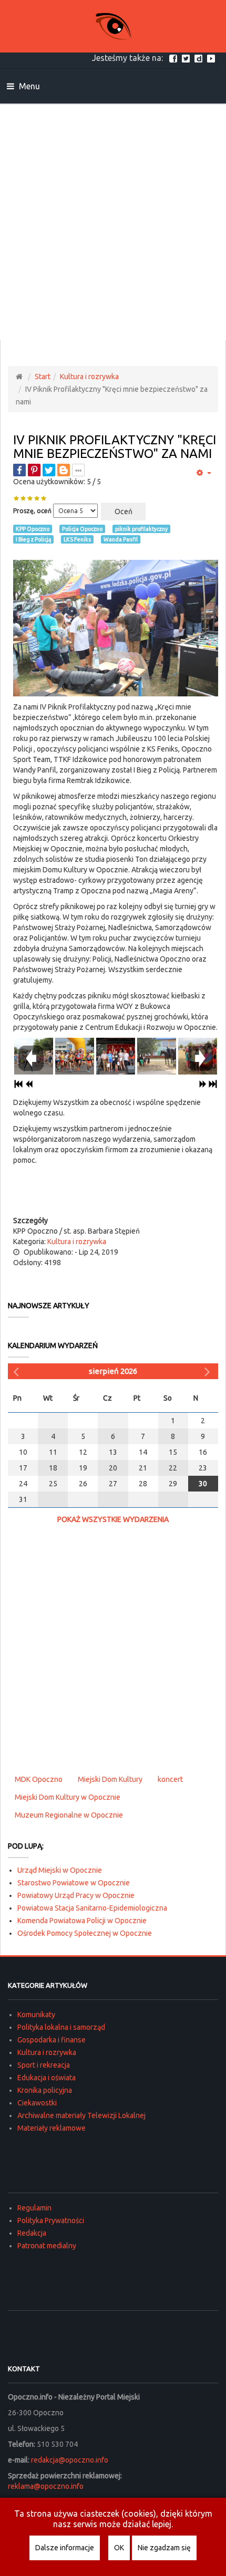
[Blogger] (64, 470)
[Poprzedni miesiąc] (17, 1371)
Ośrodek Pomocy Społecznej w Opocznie (85, 1933)
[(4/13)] (157, 1055)
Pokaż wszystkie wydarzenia (113, 1519)
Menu (28, 86)
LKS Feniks (77, 539)
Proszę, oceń (32, 511)
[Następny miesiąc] (209, 1371)
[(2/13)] (75, 1055)
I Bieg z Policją (33, 539)
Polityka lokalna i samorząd (61, 2027)
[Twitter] (187, 58)
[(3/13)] (116, 1055)
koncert (170, 1779)
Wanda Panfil (121, 539)
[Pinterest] (34, 470)
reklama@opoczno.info (46, 2486)
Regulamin (34, 2208)
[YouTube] (212, 58)
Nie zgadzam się (164, 2548)
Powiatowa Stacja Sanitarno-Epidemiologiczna (92, 1908)
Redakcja (32, 2233)
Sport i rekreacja (44, 2065)
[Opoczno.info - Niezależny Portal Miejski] (113, 26)
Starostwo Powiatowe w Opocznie (74, 1883)
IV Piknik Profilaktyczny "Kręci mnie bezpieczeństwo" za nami (115, 447)
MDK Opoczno (39, 1779)
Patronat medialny (47, 2246)
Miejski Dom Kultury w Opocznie (68, 1797)
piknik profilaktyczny (141, 529)
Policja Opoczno (82, 529)
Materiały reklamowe (52, 2128)
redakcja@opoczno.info (70, 2460)
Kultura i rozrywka (89, 377)
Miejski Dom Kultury (110, 1779)
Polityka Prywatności (51, 2220)
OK (119, 2548)
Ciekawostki (37, 2103)
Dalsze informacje (65, 2548)
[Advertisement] (113, 222)
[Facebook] (174, 58)
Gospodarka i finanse (52, 2040)
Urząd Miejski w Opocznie (60, 1870)
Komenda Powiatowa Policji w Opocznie (82, 1921)
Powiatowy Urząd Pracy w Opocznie (76, 1895)
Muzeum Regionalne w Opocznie (69, 1815)
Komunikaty (36, 2015)
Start (43, 377)
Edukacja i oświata (47, 2078)
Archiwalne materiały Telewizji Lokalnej (81, 2115)
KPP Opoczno (33, 529)
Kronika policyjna (45, 2090)
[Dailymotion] (200, 58)
